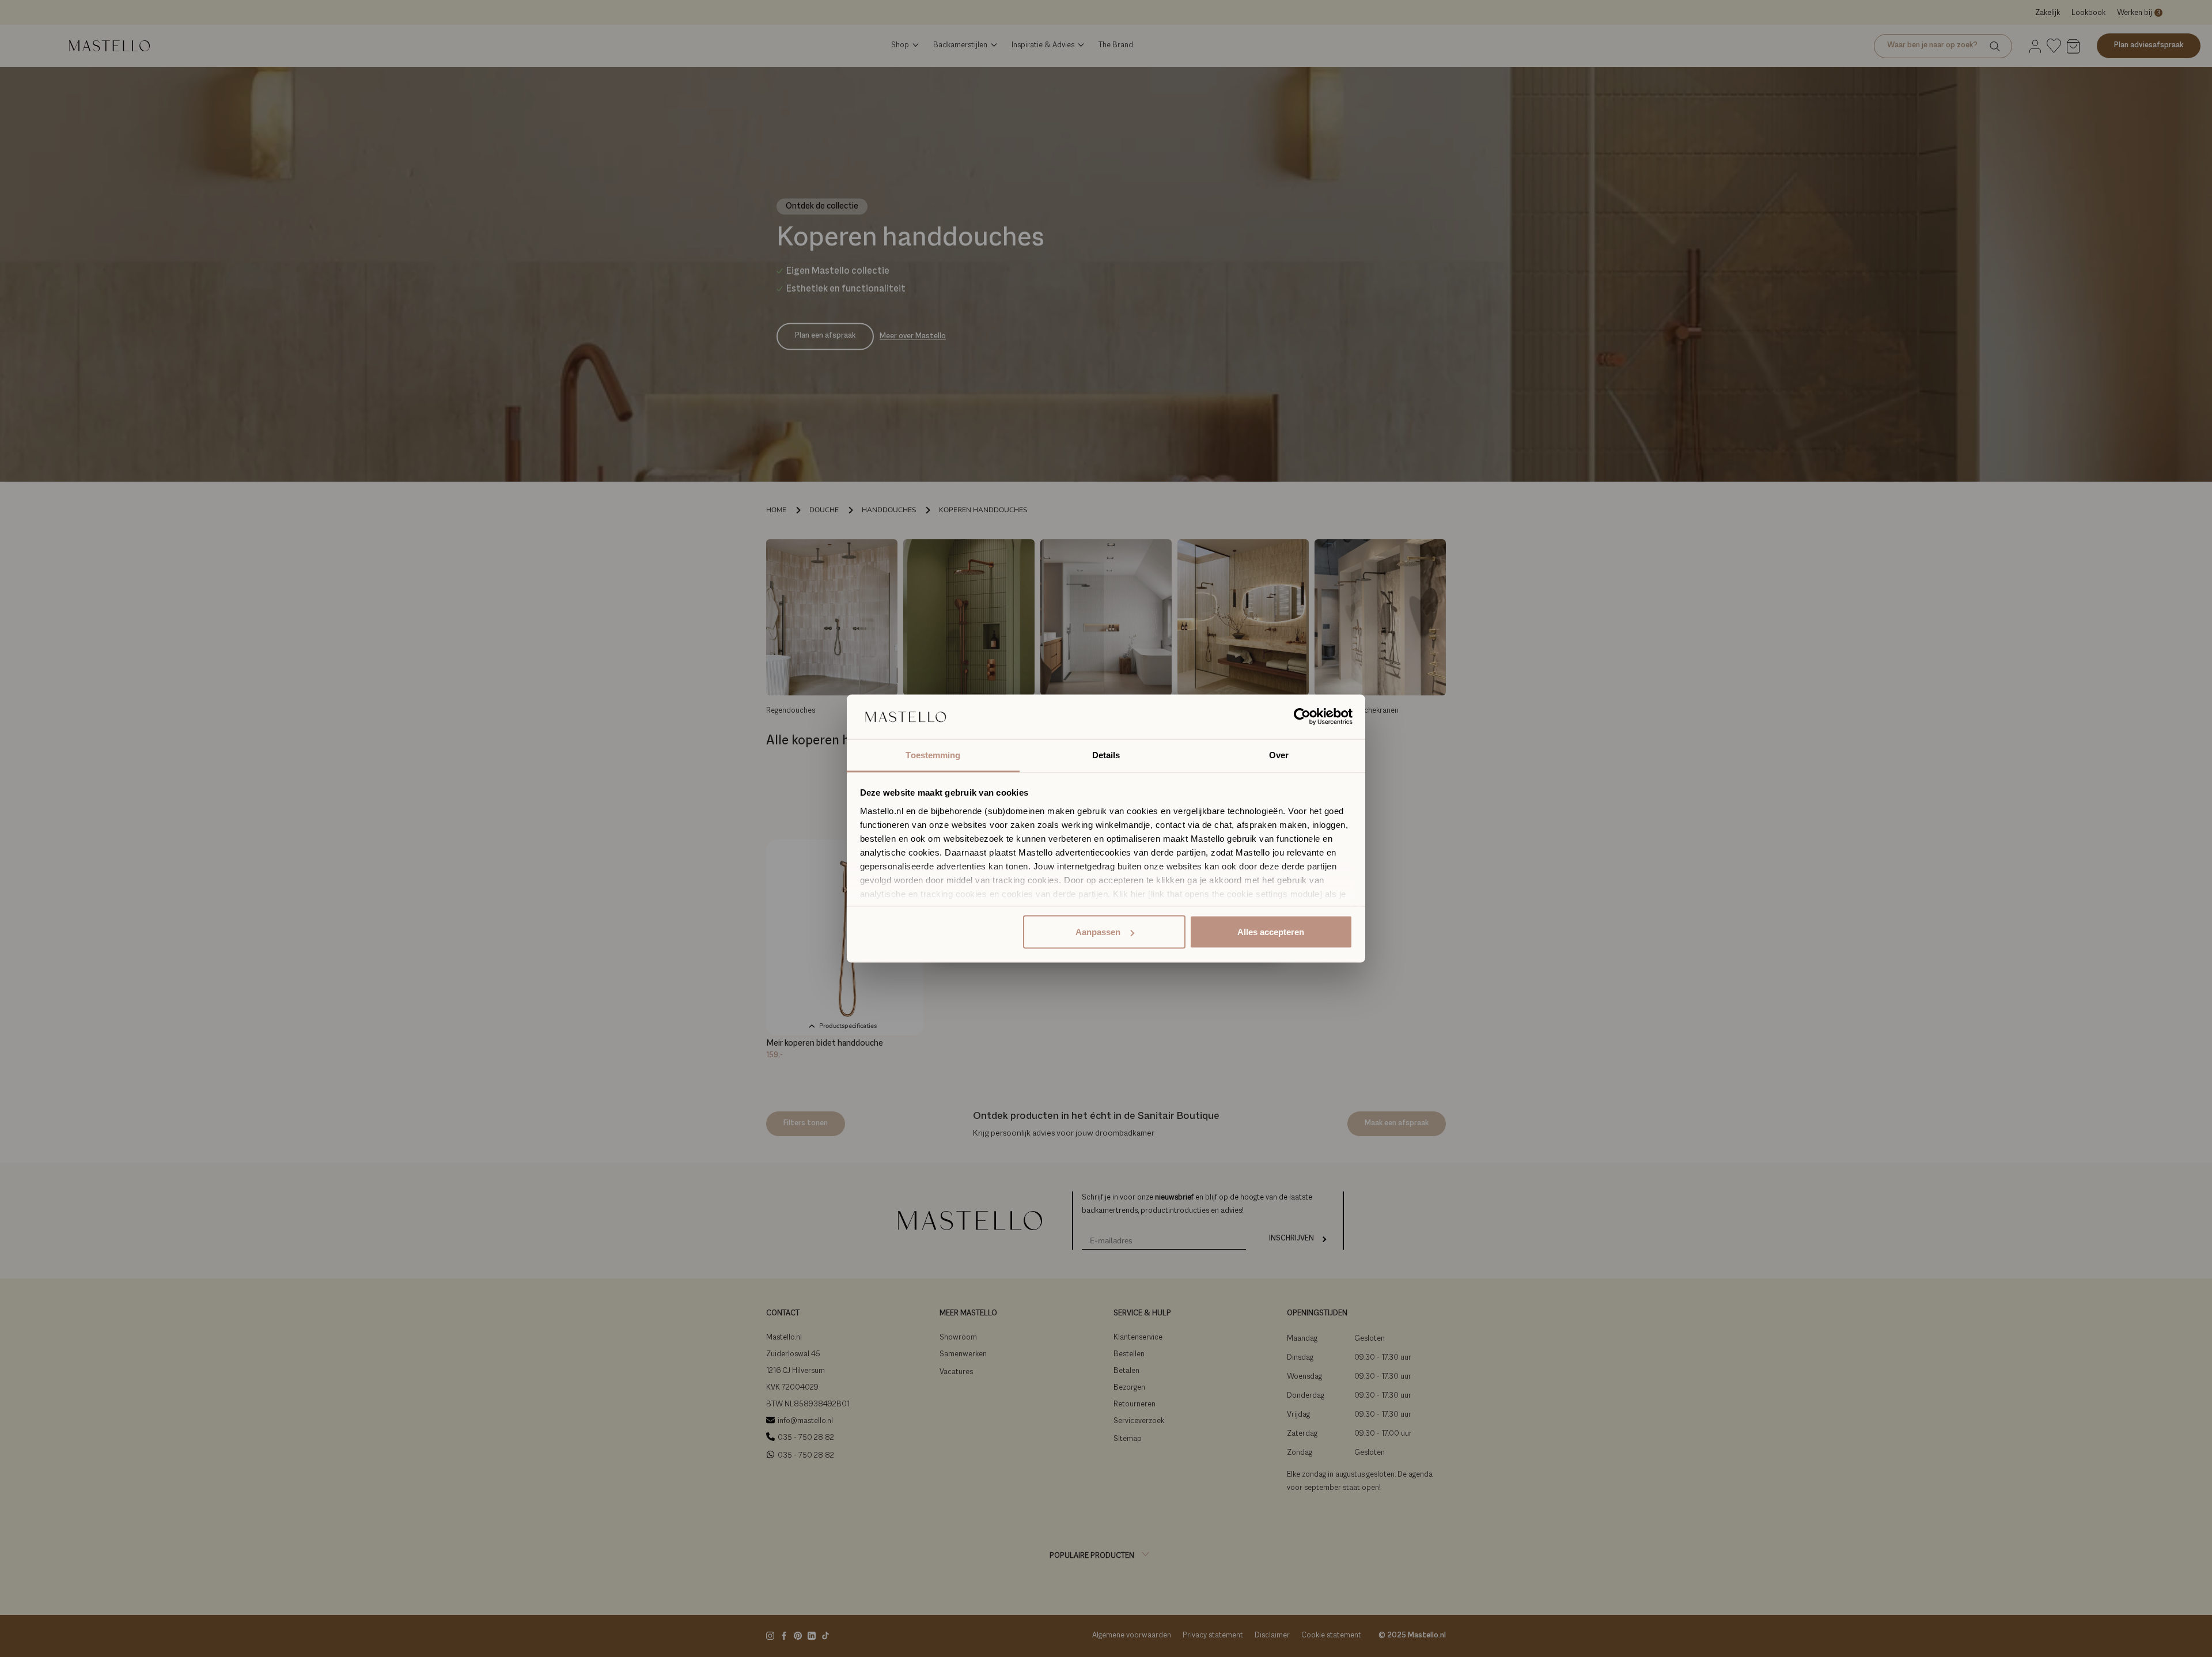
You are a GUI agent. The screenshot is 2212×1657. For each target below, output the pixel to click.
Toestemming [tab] (933, 754)
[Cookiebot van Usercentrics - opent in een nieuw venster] (1302, 717)
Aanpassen (1098, 932)
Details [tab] (1106, 754)
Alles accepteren (1271, 932)
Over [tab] (1279, 754)
